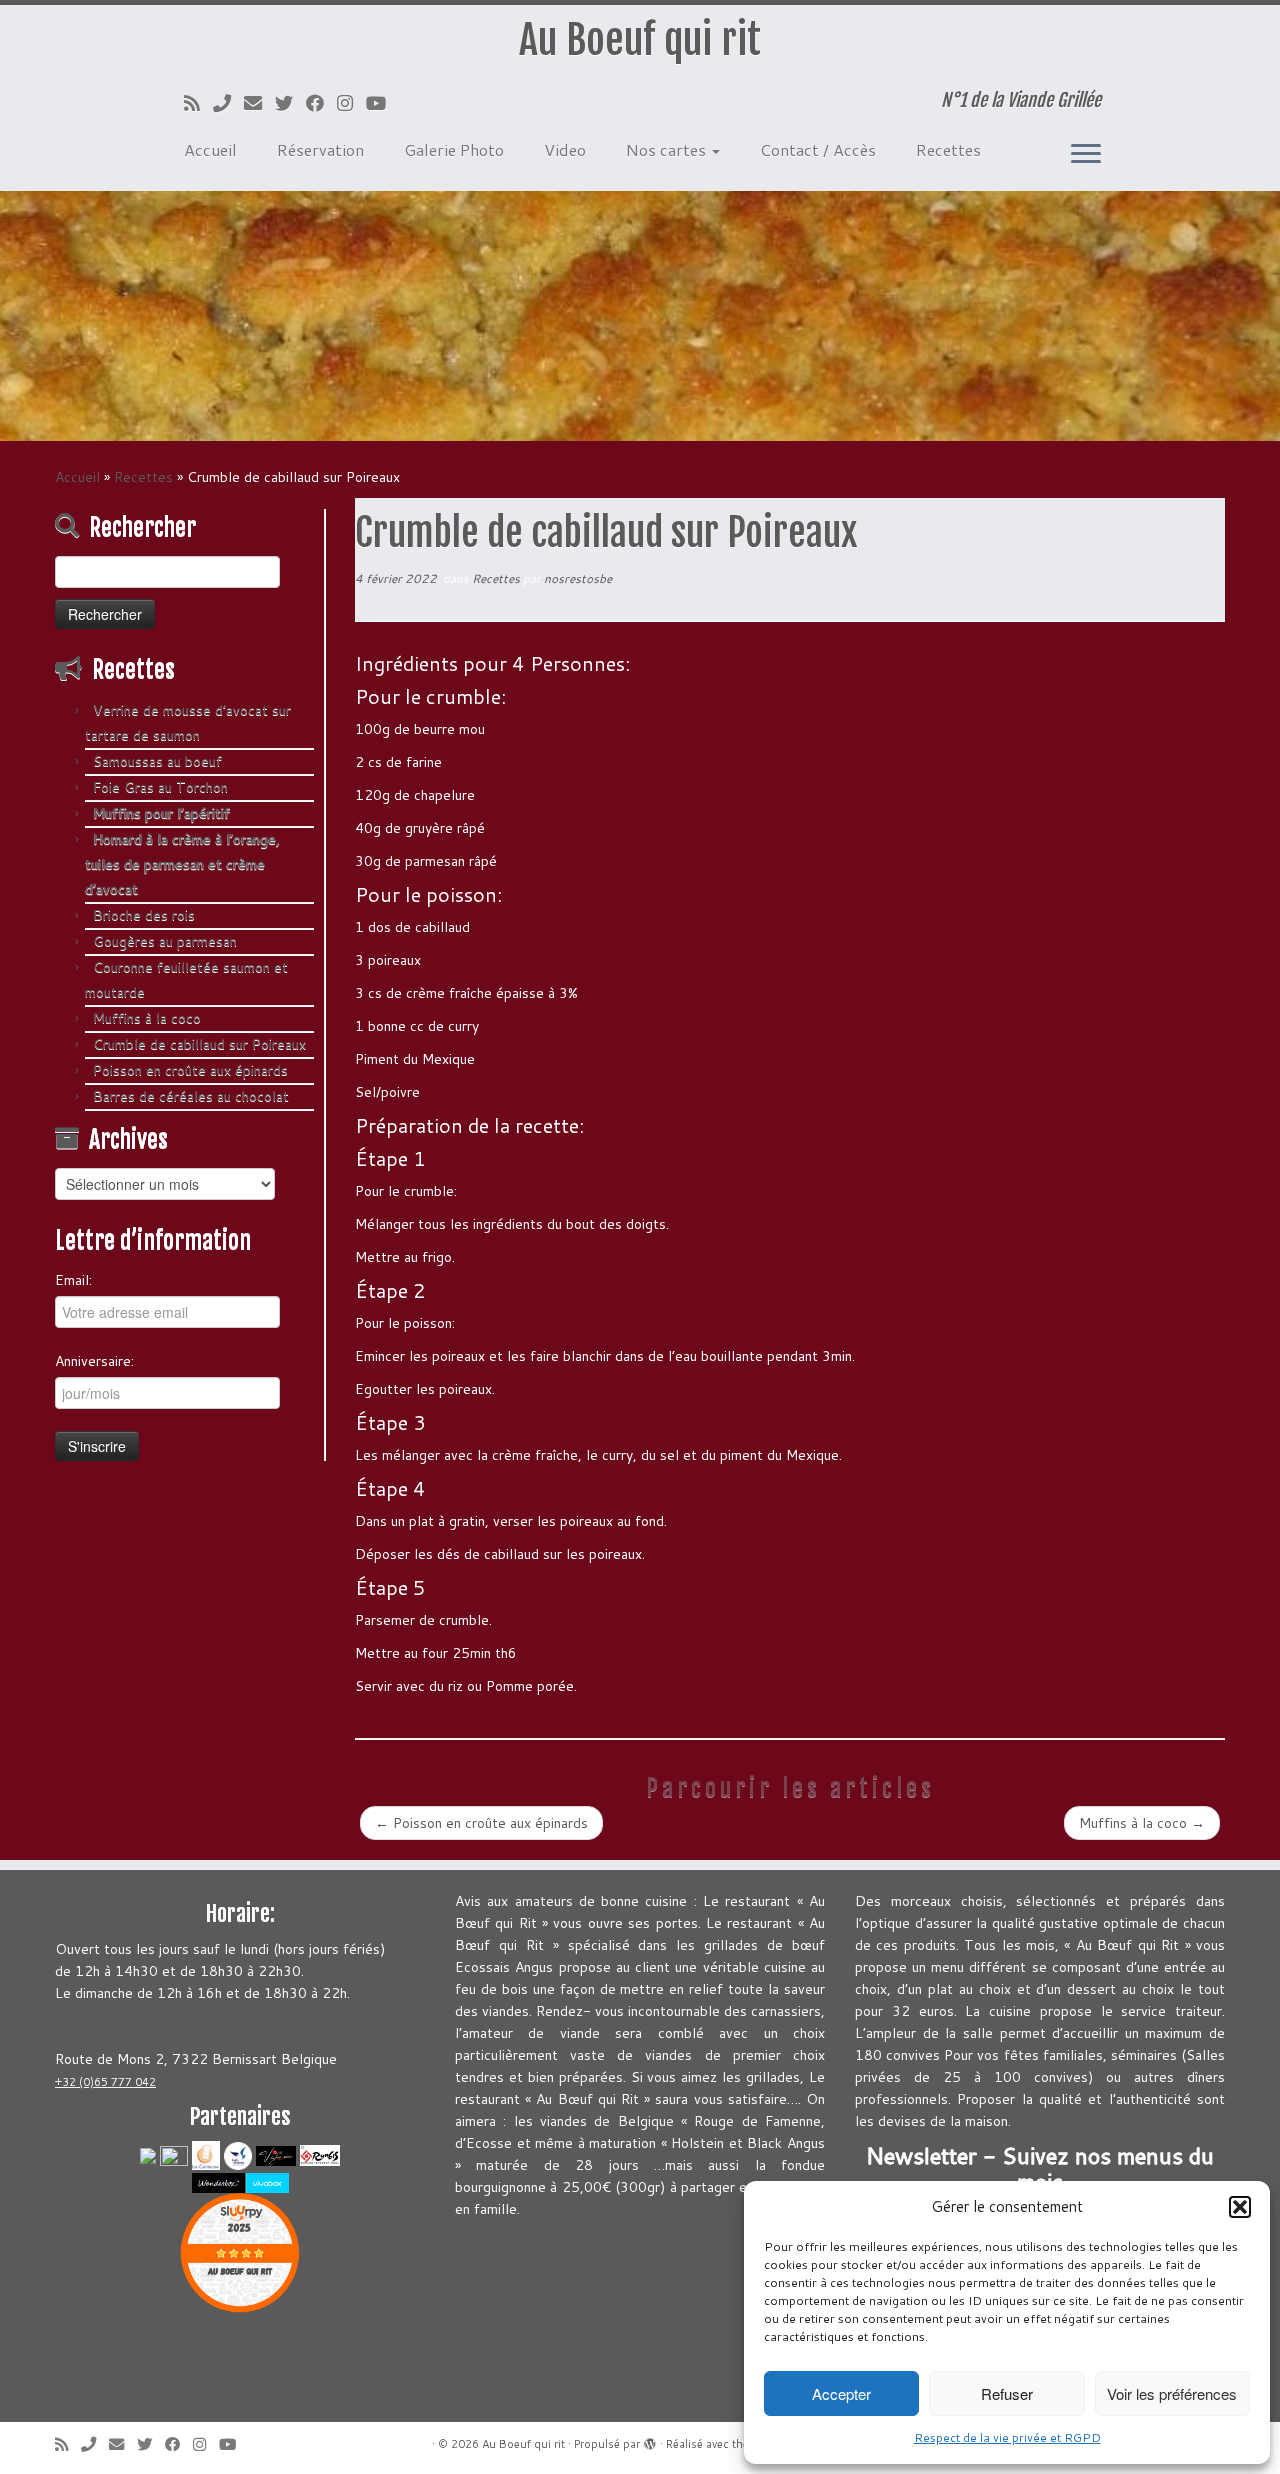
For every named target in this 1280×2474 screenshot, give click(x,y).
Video (565, 149)
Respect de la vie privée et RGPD (1007, 2437)
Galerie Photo (454, 149)
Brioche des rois (144, 915)
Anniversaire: (94, 1361)
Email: (73, 1280)
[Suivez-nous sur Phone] (228, 103)
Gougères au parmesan (165, 941)
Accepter (841, 2393)
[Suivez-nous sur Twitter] (290, 103)
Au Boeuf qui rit (640, 40)
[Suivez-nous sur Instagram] (351, 103)
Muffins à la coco (147, 1018)
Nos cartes (668, 149)
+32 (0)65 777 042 (105, 2082)
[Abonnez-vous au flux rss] (198, 103)
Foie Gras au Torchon (160, 787)
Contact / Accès (818, 149)
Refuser (1007, 2393)
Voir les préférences (1172, 2393)
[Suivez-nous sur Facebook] (321, 103)
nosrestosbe (578, 578)
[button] (1240, 2207)
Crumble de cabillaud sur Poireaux (199, 1044)
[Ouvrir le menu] (1086, 155)
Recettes (948, 149)
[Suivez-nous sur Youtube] (382, 103)
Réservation (320, 149)
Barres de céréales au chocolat (191, 1096)
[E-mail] (259, 103)
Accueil (210, 149)
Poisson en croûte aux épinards (190, 1070)
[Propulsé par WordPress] (650, 2440)
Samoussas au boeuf (165, 761)
